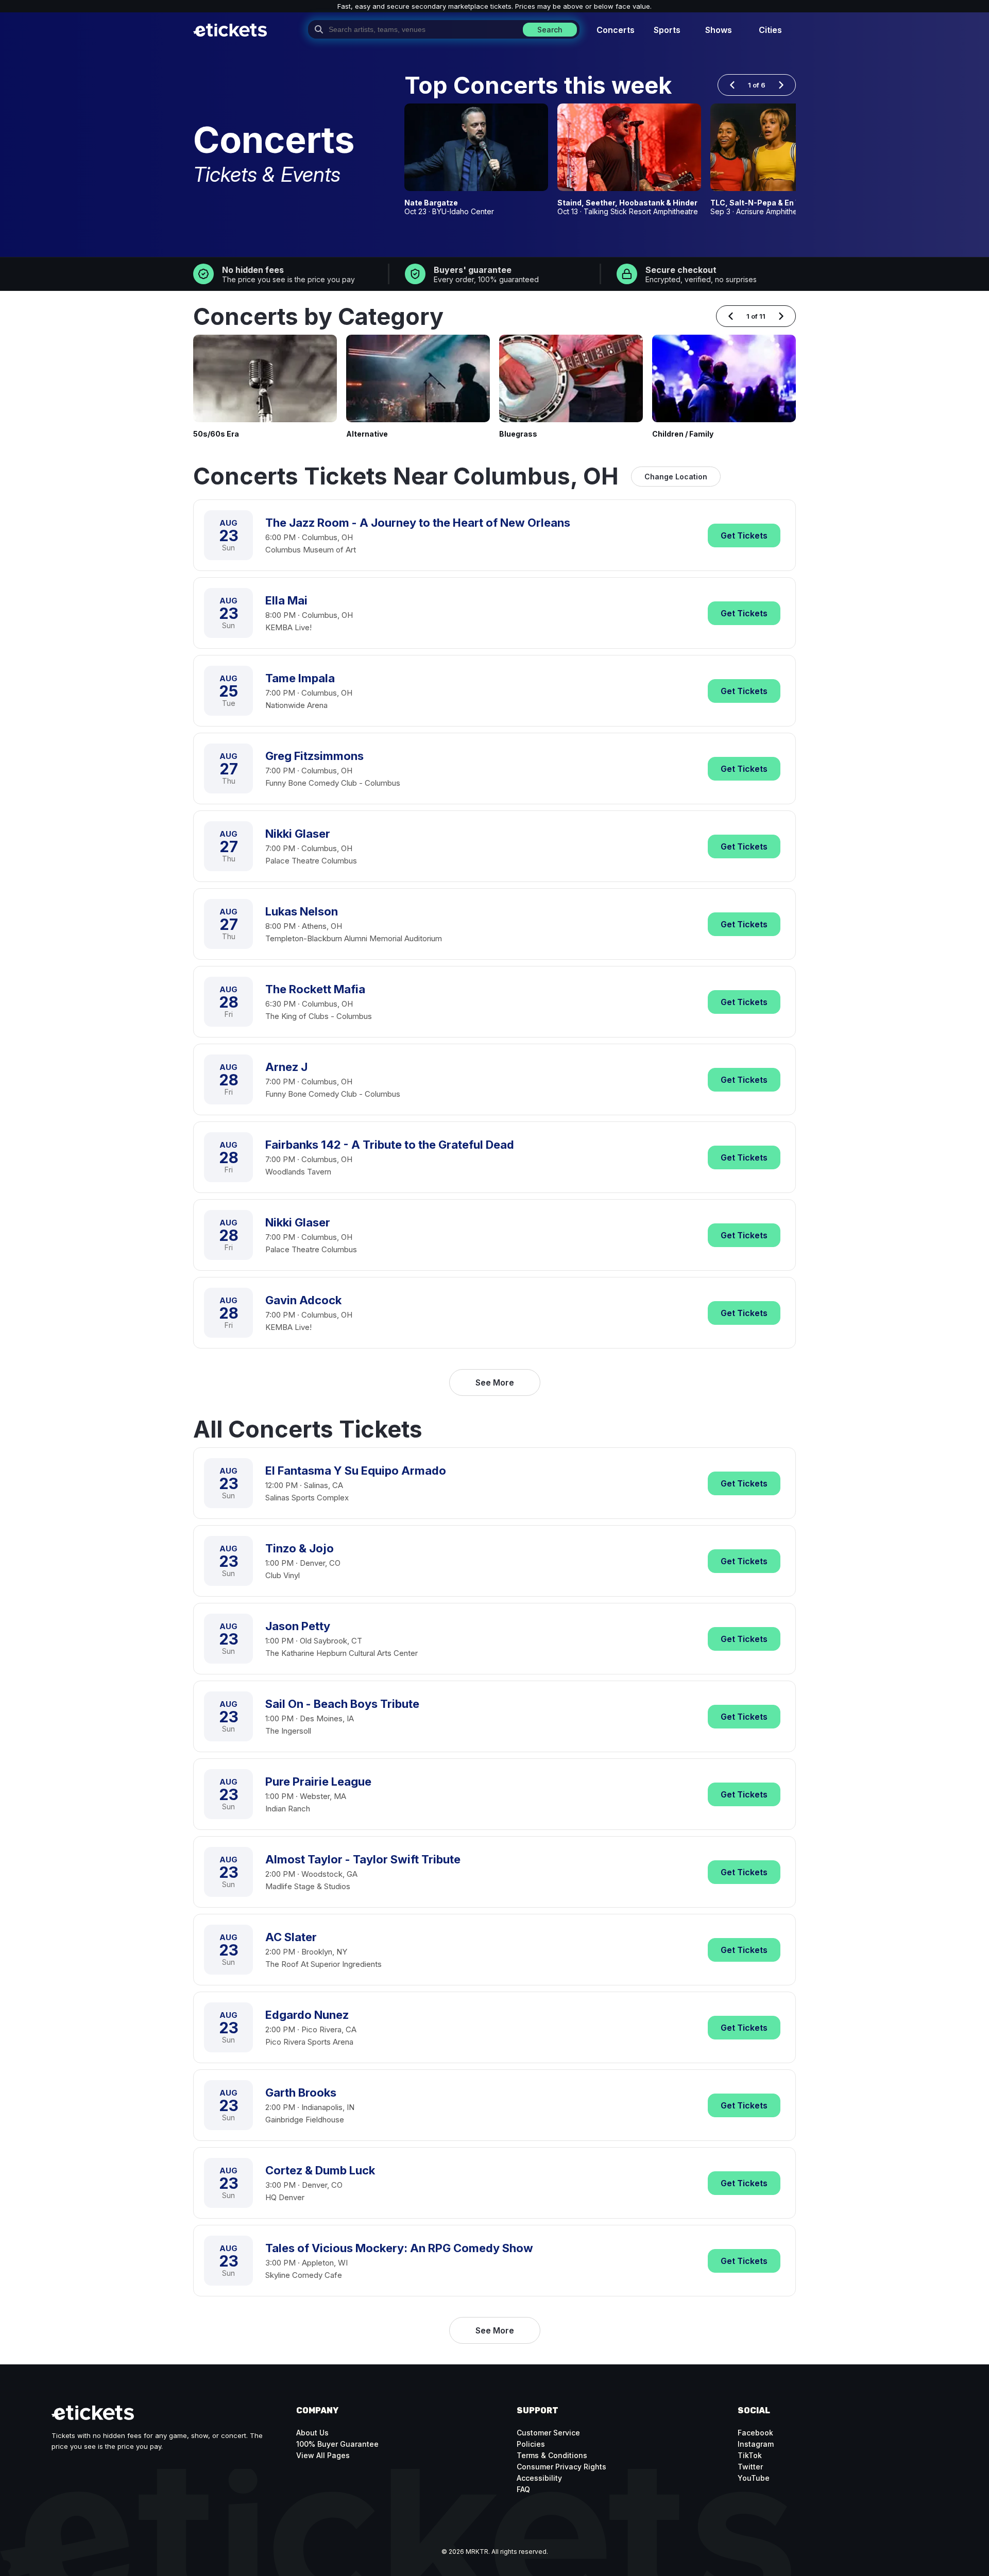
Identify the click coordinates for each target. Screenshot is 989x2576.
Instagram (756, 2444)
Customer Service (548, 2433)
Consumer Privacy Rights (561, 2467)
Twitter (750, 2467)
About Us (312, 2433)
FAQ (523, 2489)
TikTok (750, 2455)
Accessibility (539, 2478)
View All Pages (323, 2455)
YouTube (754, 2478)
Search (550, 30)
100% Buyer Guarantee (337, 2444)
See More (495, 1382)
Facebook (755, 2433)
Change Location (676, 477)
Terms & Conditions (552, 2455)
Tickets (744, 535)
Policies (531, 2444)
